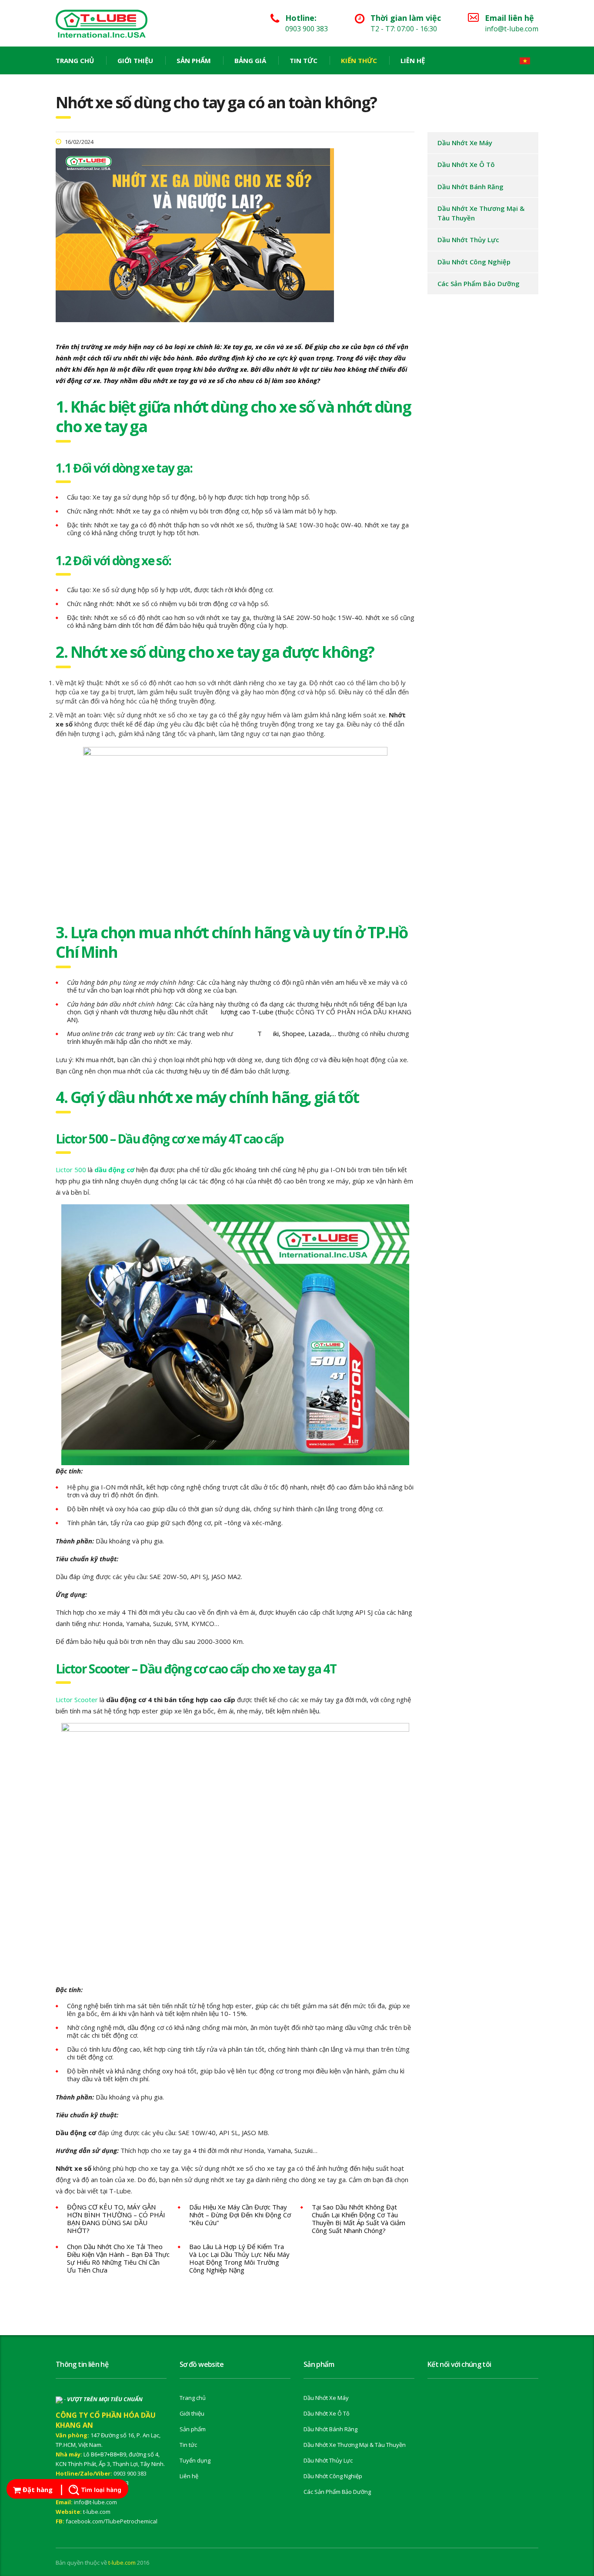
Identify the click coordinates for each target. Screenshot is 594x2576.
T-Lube (263, 1012)
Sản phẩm (194, 60)
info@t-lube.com (95, 2502)
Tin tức (304, 60)
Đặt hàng (37, 2489)
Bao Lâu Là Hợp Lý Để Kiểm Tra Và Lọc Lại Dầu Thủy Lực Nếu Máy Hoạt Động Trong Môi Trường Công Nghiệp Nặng (239, 2258)
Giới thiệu (135, 60)
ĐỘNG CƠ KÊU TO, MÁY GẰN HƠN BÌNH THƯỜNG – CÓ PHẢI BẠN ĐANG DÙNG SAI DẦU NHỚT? (116, 2219)
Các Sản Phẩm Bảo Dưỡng (479, 283)
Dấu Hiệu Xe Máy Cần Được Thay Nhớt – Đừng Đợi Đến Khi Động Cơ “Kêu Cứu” (240, 2215)
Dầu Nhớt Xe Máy (465, 143)
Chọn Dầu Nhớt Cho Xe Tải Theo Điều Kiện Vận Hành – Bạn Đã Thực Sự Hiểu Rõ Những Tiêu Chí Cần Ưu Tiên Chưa (118, 2258)
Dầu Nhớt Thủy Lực (468, 240)
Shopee (294, 1033)
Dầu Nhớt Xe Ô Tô (466, 164)
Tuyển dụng (195, 2460)
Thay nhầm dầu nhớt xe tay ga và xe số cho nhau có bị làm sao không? (212, 380)
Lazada (319, 1033)
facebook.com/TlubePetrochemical (112, 2521)
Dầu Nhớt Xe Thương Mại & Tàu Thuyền (481, 213)
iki (276, 1033)
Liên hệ (413, 60)
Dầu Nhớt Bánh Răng (471, 187)
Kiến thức (359, 60)
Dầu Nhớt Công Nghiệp (474, 262)
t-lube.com (97, 2512)
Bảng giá (250, 60)
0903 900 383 (130, 2473)
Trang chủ (75, 60)
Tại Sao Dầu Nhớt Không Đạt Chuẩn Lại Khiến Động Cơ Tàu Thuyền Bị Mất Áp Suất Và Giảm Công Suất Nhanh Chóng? (359, 2219)
